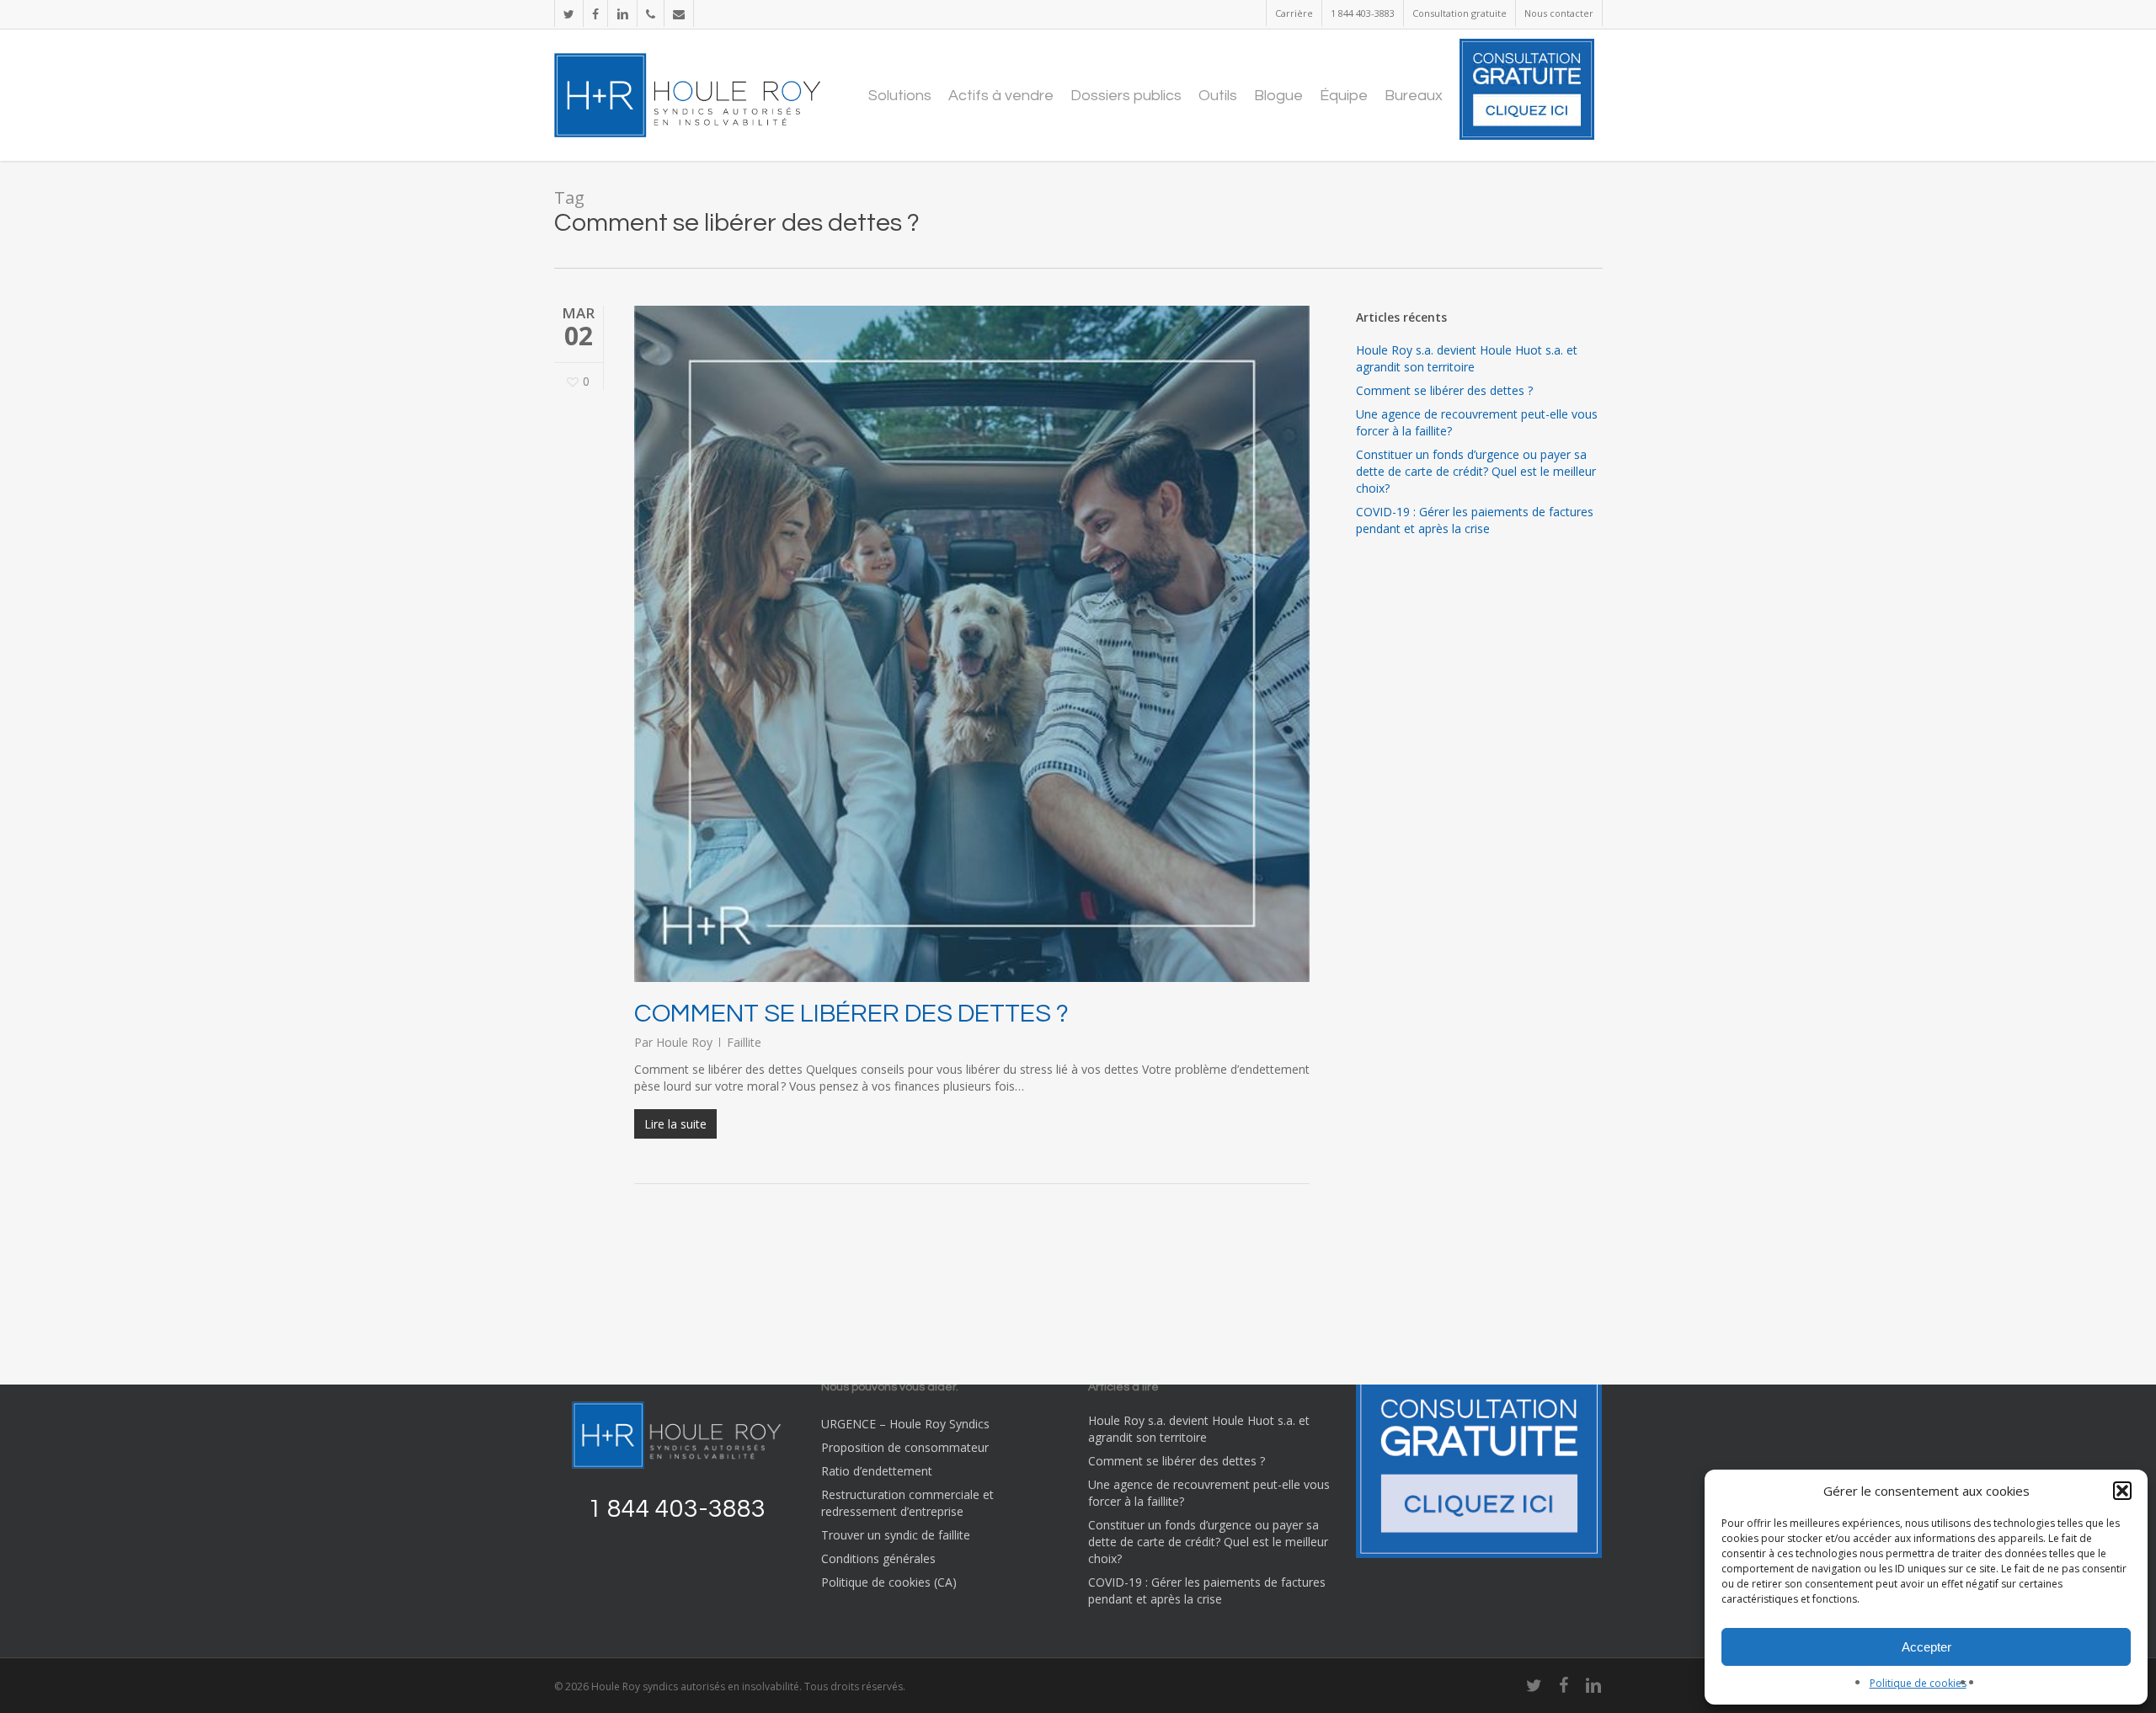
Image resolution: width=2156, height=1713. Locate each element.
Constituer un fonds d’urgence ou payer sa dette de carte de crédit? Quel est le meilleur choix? (1476, 471)
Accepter (1927, 1647)
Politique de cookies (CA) (889, 1582)
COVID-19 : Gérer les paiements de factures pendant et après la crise (1475, 520)
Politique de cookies (1918, 1683)
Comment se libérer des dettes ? (851, 1014)
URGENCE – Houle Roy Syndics (905, 1424)
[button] (2122, 1491)
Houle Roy (684, 1042)
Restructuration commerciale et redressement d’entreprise (907, 1503)
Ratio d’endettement (877, 1471)
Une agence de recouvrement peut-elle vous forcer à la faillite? (1477, 422)
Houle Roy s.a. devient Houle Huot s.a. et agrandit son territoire (1467, 358)
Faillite (744, 1042)
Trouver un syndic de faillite (896, 1535)
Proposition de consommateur (905, 1447)
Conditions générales (878, 1558)
